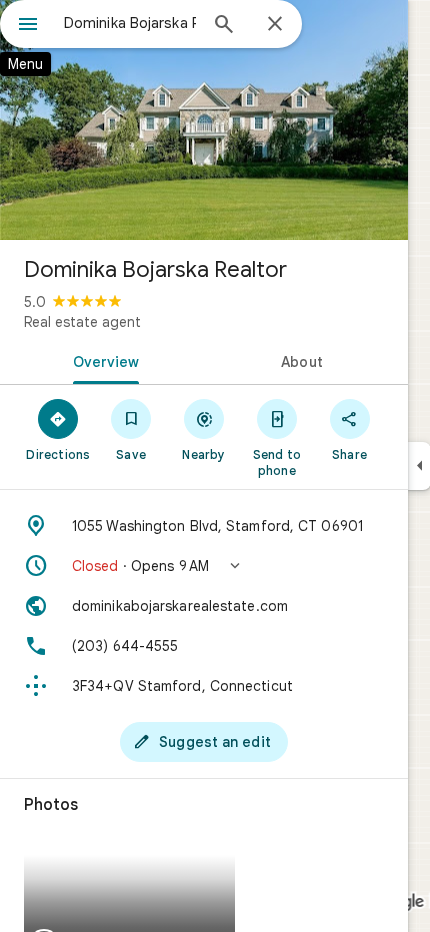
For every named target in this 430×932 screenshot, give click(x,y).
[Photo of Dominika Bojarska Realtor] (204, 120)
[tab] (102, 360)
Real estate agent (82, 322)
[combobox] (130, 23)
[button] (204, 566)
